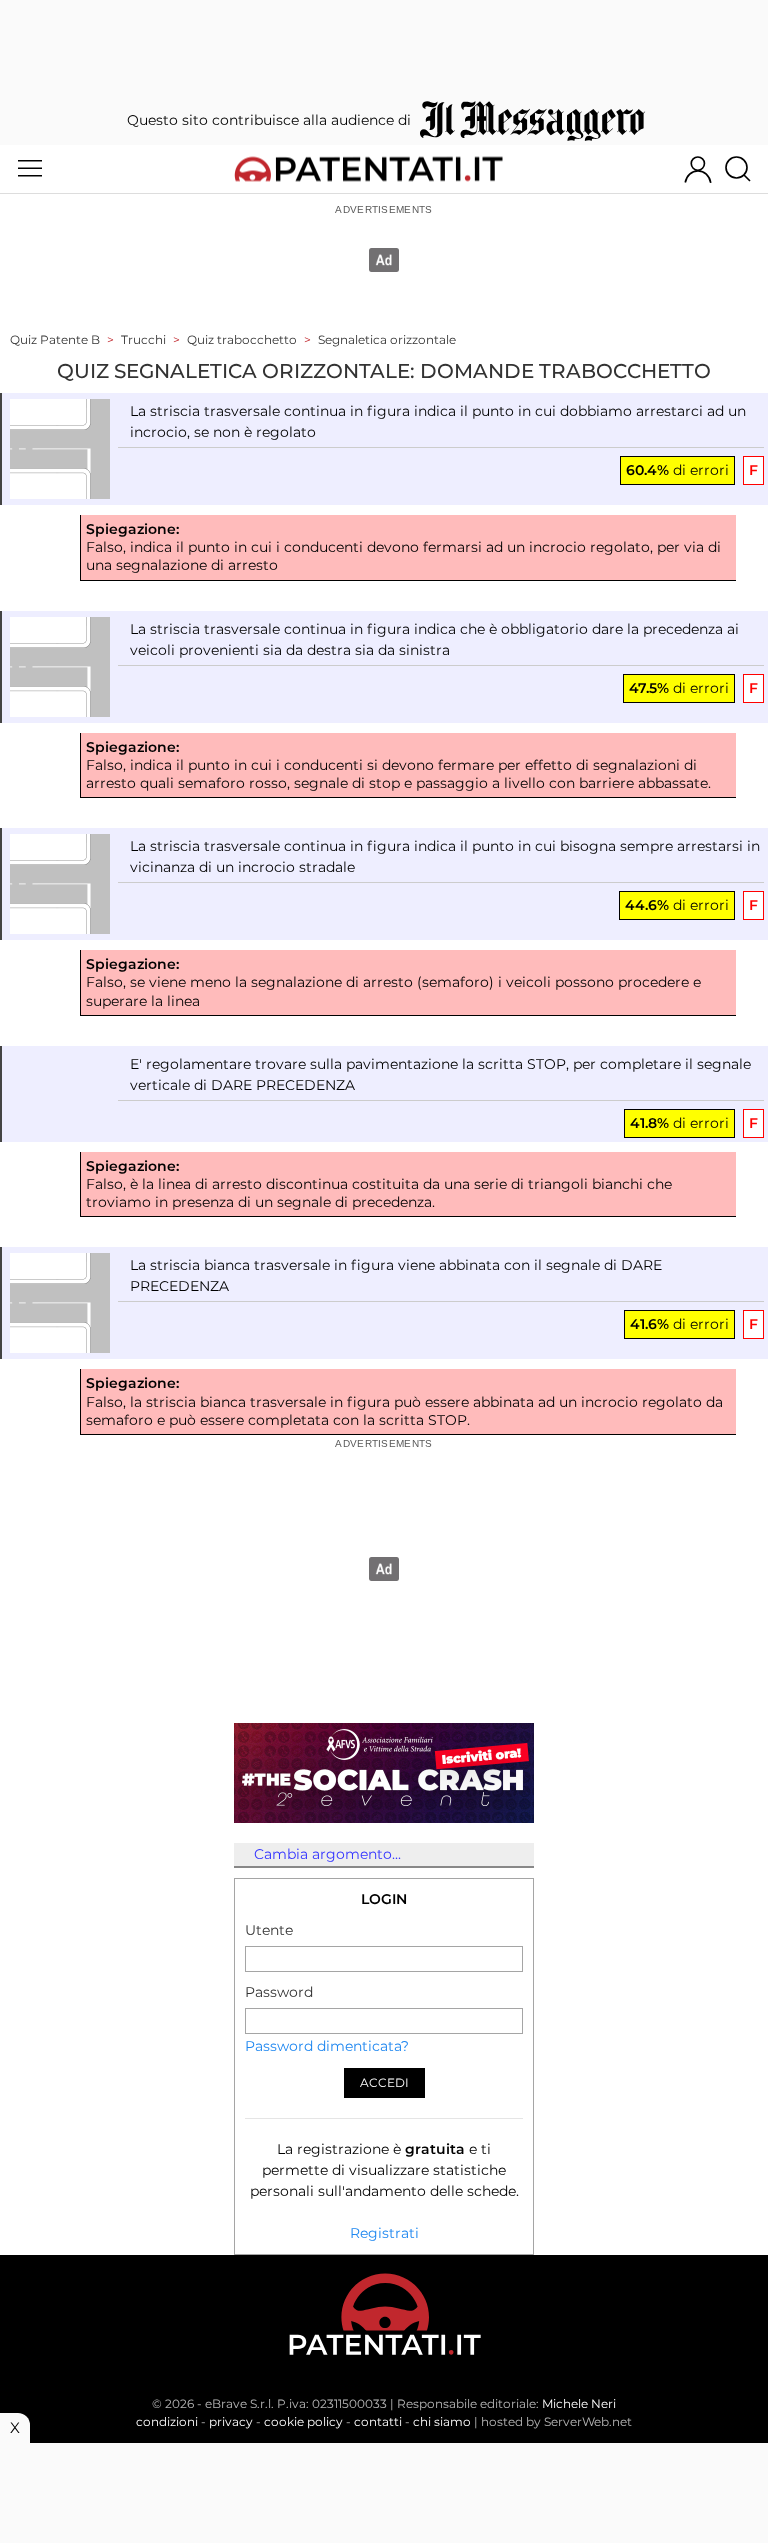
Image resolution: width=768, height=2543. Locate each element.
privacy (231, 2421)
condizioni (167, 2421)
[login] (698, 169)
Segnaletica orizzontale (387, 339)
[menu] (30, 169)
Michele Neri (579, 2403)
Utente (269, 1930)
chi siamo (442, 2421)
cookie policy (303, 2421)
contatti (378, 2421)
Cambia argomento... (327, 1854)
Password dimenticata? (327, 2046)
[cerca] (745, 169)
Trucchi (143, 339)
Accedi (384, 2082)
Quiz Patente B (55, 339)
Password (279, 1992)
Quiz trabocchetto (242, 339)
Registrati (384, 2233)
